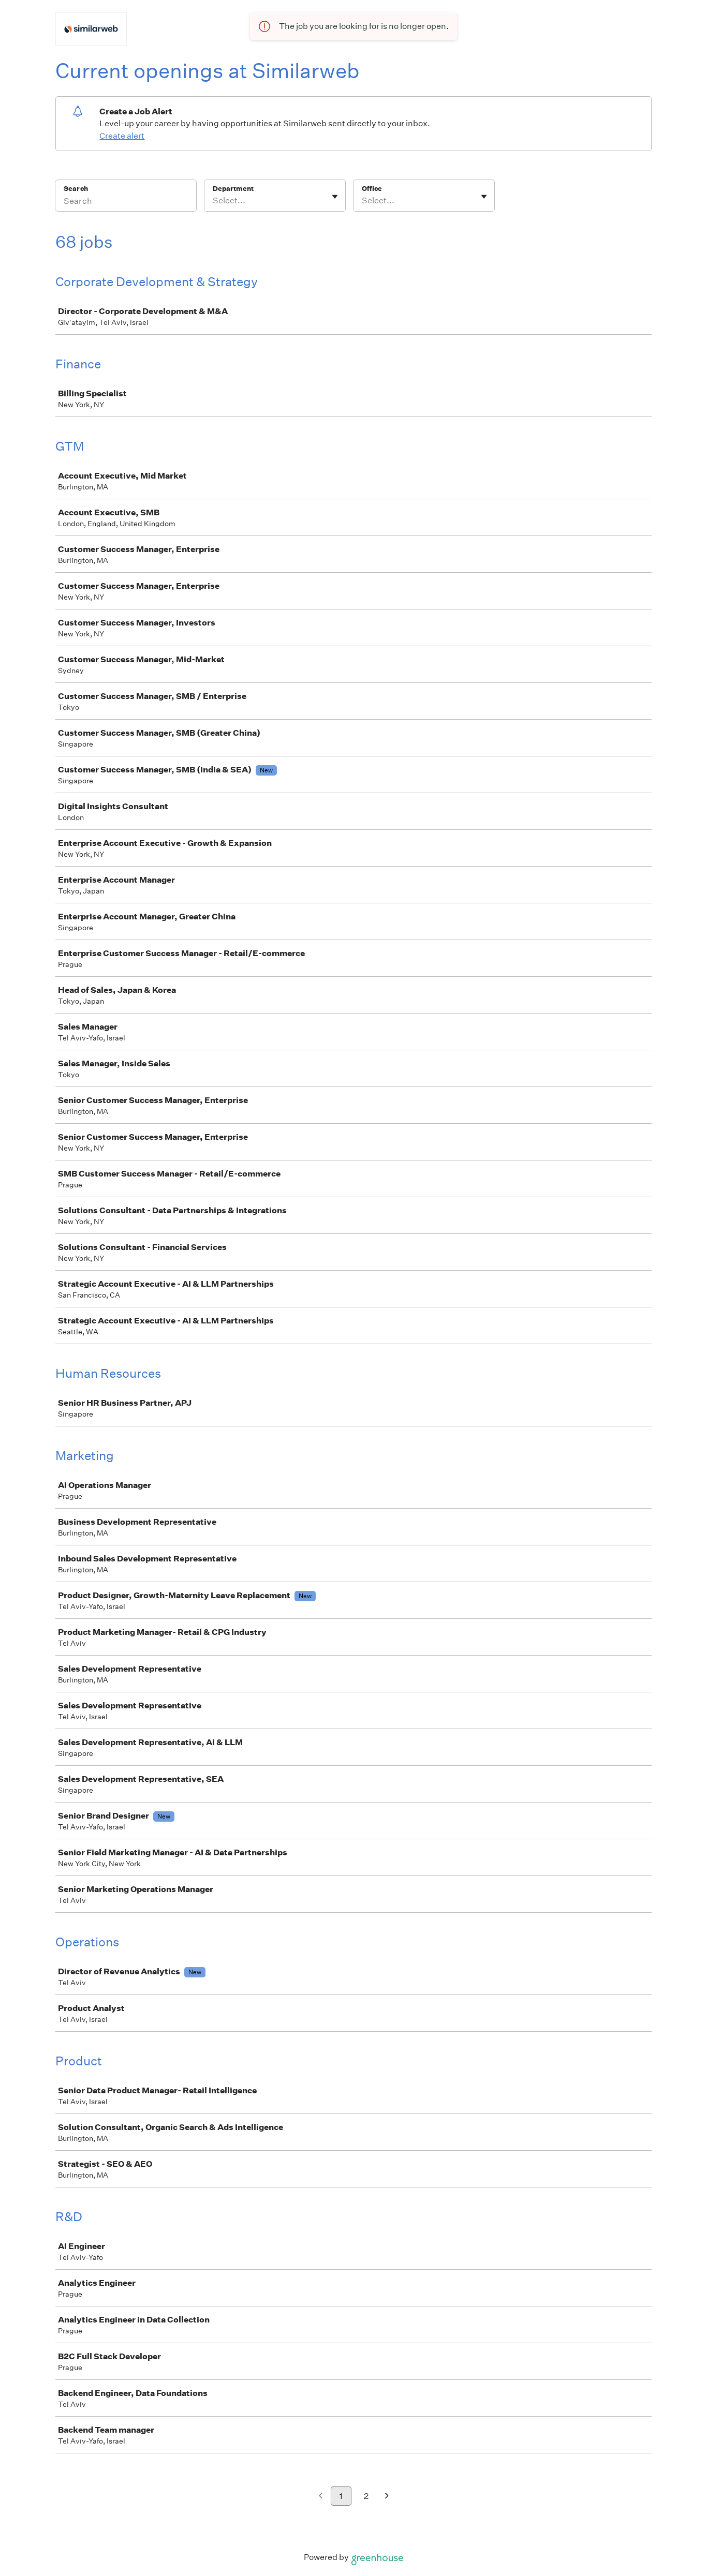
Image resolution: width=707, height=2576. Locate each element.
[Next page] (387, 2497)
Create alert (122, 136)
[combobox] (213, 201)
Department (233, 189)
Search (76, 189)
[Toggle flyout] (335, 197)
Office (372, 189)
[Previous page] (321, 2497)
